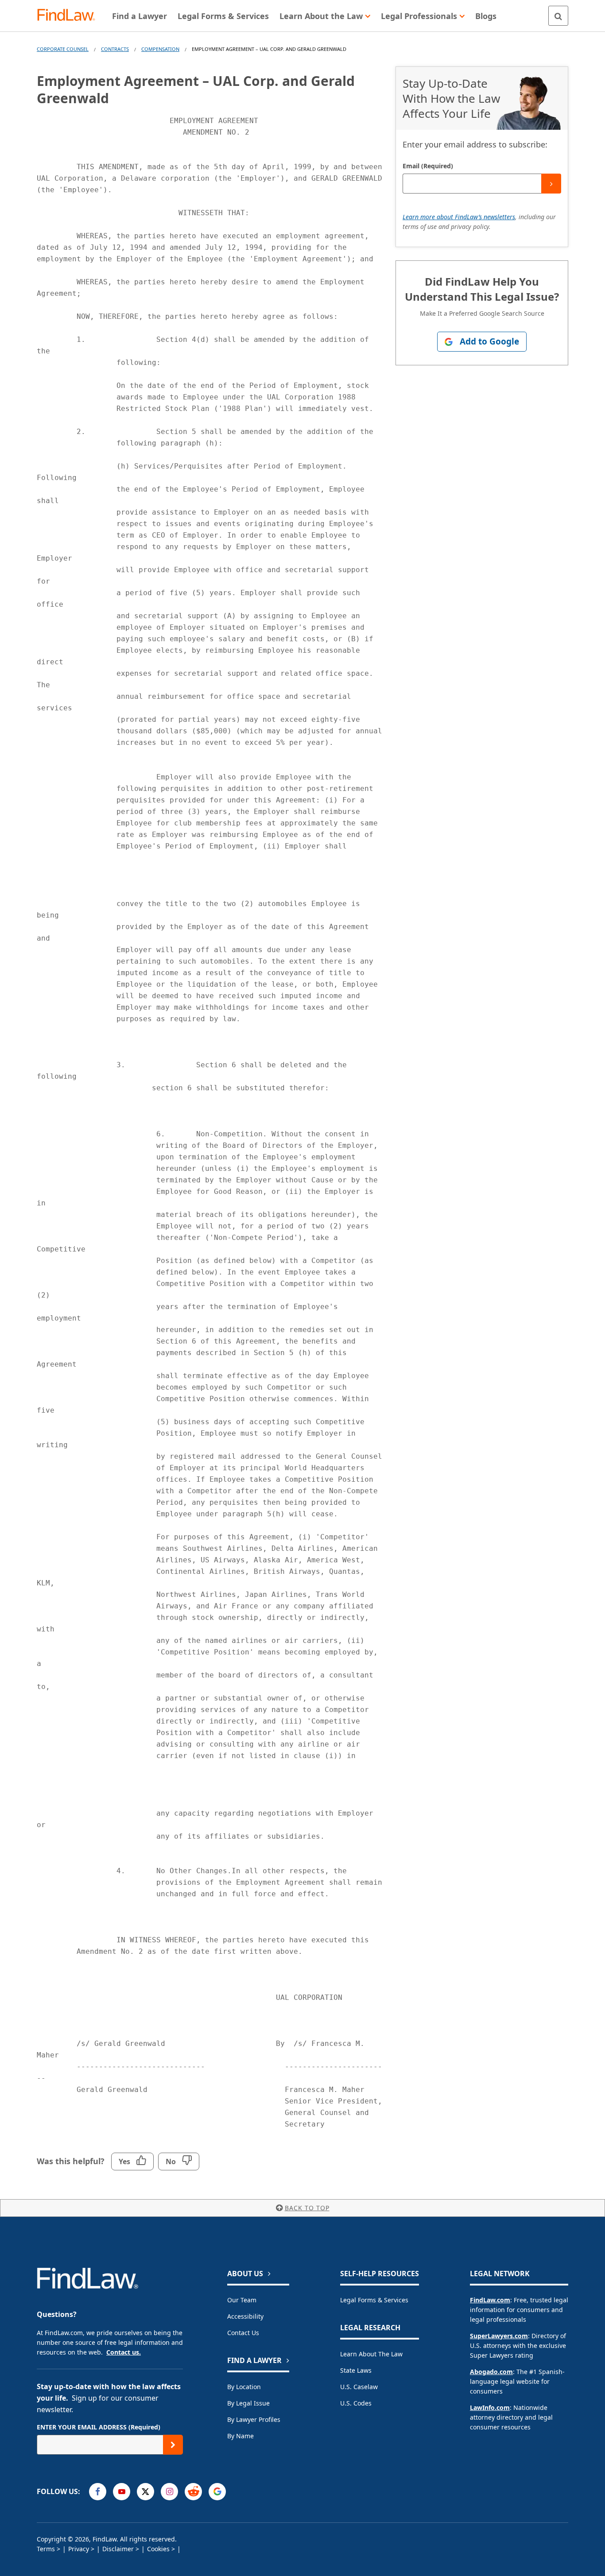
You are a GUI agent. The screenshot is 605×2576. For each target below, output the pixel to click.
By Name (240, 2436)
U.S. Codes (356, 2403)
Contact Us (243, 2333)
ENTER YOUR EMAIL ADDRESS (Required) (99, 2427)
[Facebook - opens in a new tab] (98, 2492)
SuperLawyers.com (499, 2336)
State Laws (356, 2370)
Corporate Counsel (63, 49)
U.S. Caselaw (359, 2387)
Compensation (160, 49)
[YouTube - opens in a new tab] (122, 2492)
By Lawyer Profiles (254, 2419)
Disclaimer (118, 2549)
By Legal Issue (248, 2403)
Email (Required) (428, 166)
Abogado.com (491, 2372)
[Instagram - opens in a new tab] (169, 2492)
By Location (244, 2387)
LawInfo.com (490, 2407)
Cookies (158, 2549)
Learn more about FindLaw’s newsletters (459, 217)
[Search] (558, 16)
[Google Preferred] (217, 2492)
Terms (46, 2549)
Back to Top (307, 2208)
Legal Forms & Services (374, 2300)
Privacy (79, 2549)
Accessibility (245, 2316)
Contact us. (124, 2352)
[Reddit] (193, 2492)
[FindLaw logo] (70, 16)
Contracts (115, 49)
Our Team (242, 2300)
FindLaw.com (490, 2300)
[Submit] (551, 184)
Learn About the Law (371, 2354)
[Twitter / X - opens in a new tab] (145, 2492)
